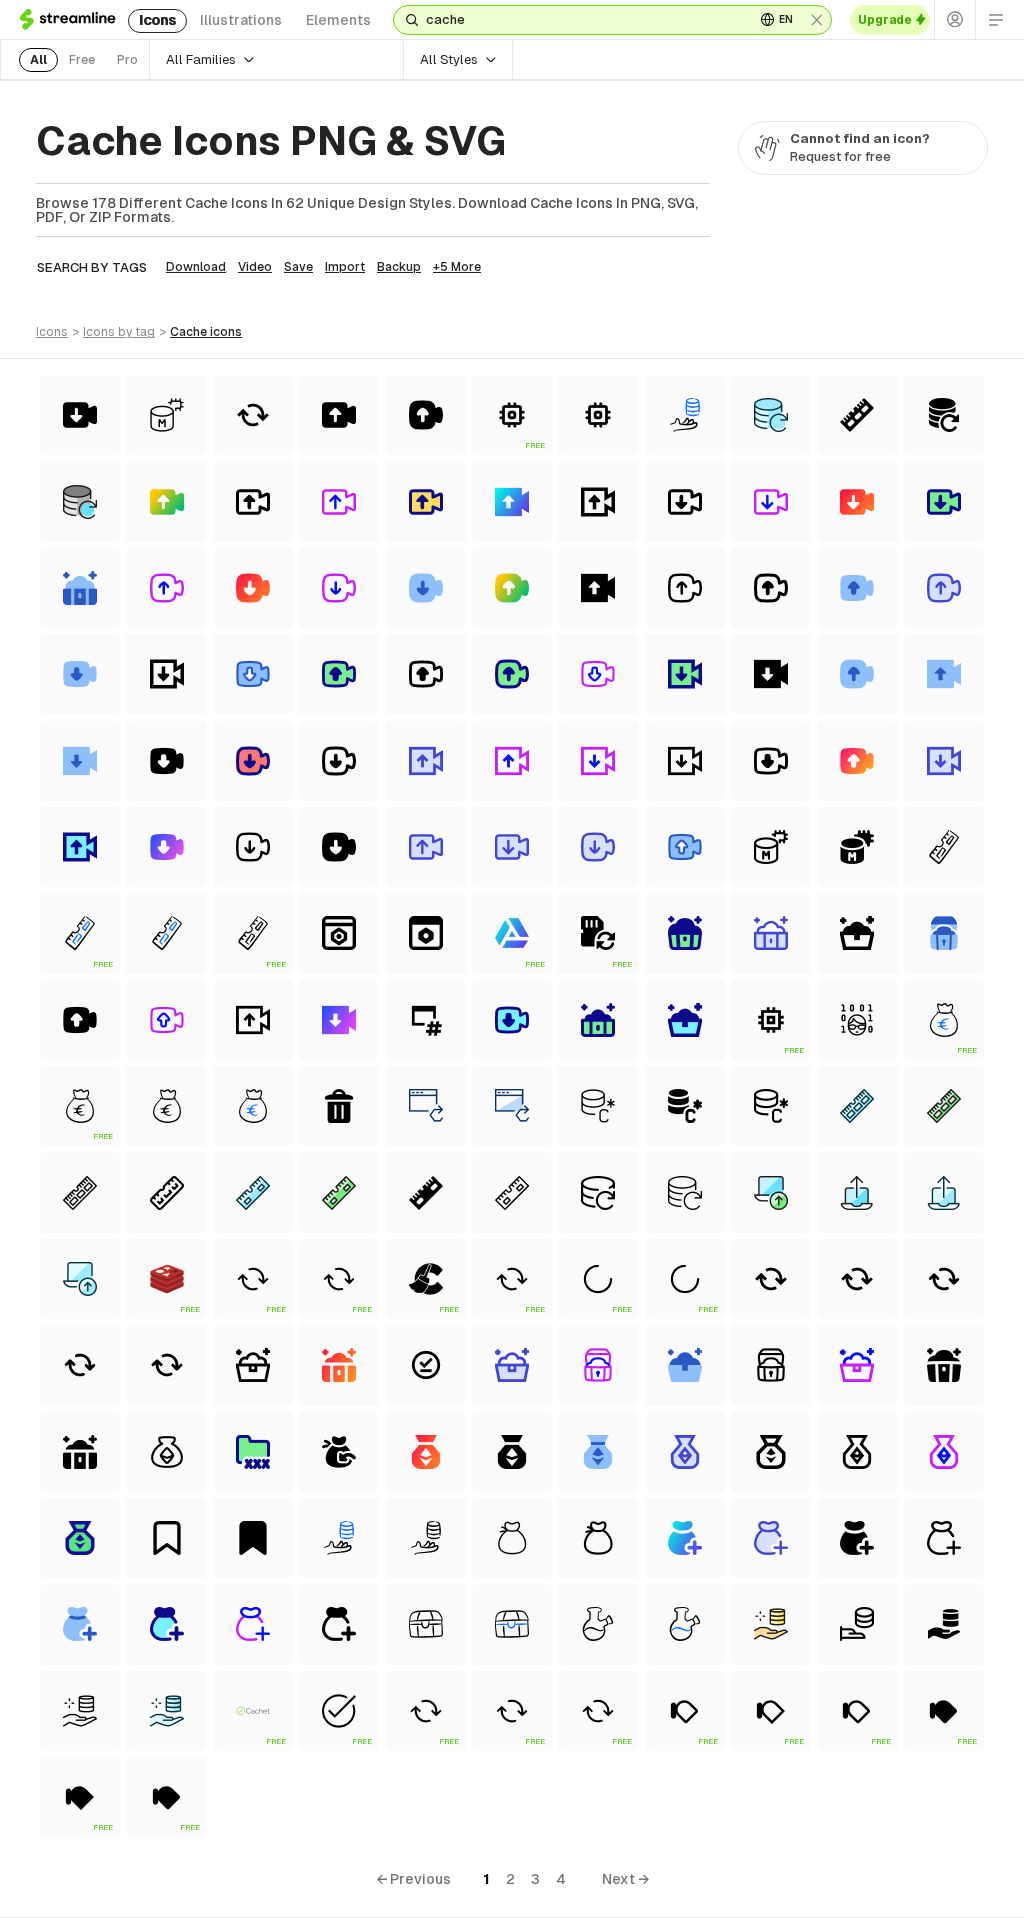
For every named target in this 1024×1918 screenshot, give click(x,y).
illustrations (241, 20)
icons (157, 20)
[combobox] (582, 20)
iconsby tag (119, 332)
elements (338, 20)
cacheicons (206, 332)
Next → (625, 1879)
